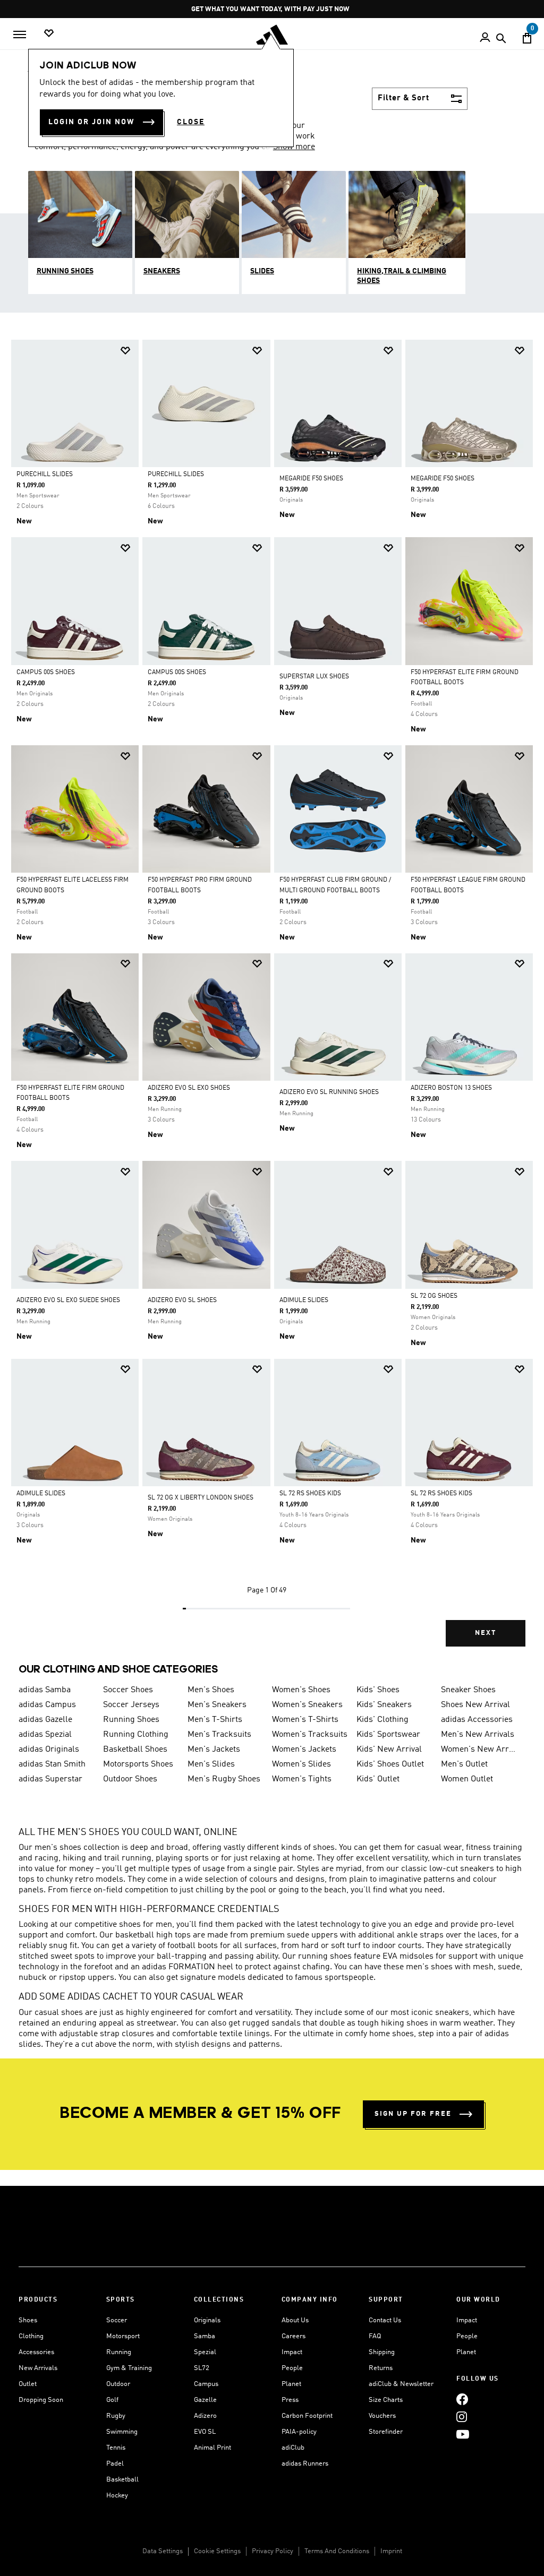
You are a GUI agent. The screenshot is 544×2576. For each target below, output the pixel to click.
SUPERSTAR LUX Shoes (314, 677)
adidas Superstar (50, 1779)
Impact (292, 2352)
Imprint (391, 2551)
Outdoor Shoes (130, 1779)
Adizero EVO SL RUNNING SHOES (329, 1092)
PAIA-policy (299, 2432)
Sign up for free (413, 2114)
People (292, 2368)
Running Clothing (136, 1735)
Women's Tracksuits (310, 1735)
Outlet (28, 2384)
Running (119, 2352)
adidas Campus (47, 1705)
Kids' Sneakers (384, 1705)
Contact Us (385, 2320)
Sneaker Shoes (468, 1690)
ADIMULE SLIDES (304, 1300)
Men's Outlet (464, 1764)
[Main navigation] (20, 35)
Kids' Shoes (378, 1690)
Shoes (28, 2320)
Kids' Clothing (382, 1720)
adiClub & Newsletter (401, 2384)
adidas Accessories (477, 1720)
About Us (295, 2320)
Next (486, 1633)
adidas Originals (49, 1750)
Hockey (117, 2496)
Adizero (205, 2416)
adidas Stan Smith (52, 1764)
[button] (125, 351)
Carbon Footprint (307, 2416)
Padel (115, 2464)
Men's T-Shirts (215, 1720)
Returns (381, 2368)
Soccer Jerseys (131, 1705)
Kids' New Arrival (389, 1750)
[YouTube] (463, 2435)
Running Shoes (131, 1720)
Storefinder (386, 2432)
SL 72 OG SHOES (434, 1296)
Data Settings (163, 2551)
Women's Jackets (304, 1750)
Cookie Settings (217, 2551)
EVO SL (205, 2432)
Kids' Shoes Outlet (390, 1764)
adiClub (293, 2448)
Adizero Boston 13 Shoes (451, 1088)
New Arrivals (38, 2368)
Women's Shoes (301, 1690)
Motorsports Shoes (138, 1764)
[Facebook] (462, 2400)
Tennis (116, 2448)
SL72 (202, 2368)
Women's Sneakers (307, 1705)
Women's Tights (302, 1779)
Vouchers (382, 2416)
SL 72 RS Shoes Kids (310, 1494)
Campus (206, 2384)
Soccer (117, 2320)
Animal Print (212, 2448)
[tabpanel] (272, 1002)
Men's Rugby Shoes (224, 1779)
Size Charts (386, 2400)
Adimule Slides (41, 1494)
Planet (291, 2384)
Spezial (205, 2352)
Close (191, 122)
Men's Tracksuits (219, 1735)
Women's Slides (301, 1764)
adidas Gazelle (45, 1720)
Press (290, 2400)
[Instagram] (462, 2417)
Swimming (122, 2432)
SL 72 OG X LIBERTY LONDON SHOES (201, 1498)
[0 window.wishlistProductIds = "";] (49, 34)
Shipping (382, 2352)
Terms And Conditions (337, 2551)
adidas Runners (305, 2464)
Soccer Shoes (128, 1690)
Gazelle (205, 2400)
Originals (207, 2320)
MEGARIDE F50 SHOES (311, 479)
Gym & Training (129, 2368)
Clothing (31, 2336)
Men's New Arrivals (478, 1735)
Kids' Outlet (378, 1779)
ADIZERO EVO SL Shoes (182, 1300)
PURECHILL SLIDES (45, 475)
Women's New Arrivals (479, 1750)
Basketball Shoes (135, 1750)
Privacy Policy (273, 2551)
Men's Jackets (214, 1750)
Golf (112, 2400)
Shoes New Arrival (475, 1705)
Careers (294, 2336)
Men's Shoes (211, 1690)
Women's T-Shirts (305, 1720)
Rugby (116, 2416)
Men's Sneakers (217, 1705)
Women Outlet (467, 1779)
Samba (205, 2336)
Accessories (36, 2352)
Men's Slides (211, 1764)
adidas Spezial (45, 1735)
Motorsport (123, 2336)
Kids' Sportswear (388, 1735)
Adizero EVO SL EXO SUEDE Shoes (68, 1300)
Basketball (122, 2480)
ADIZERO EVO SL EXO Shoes (189, 1088)
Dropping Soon (41, 2400)
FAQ (375, 2336)
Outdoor (118, 2384)
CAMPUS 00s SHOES (46, 673)
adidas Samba (45, 1690)
